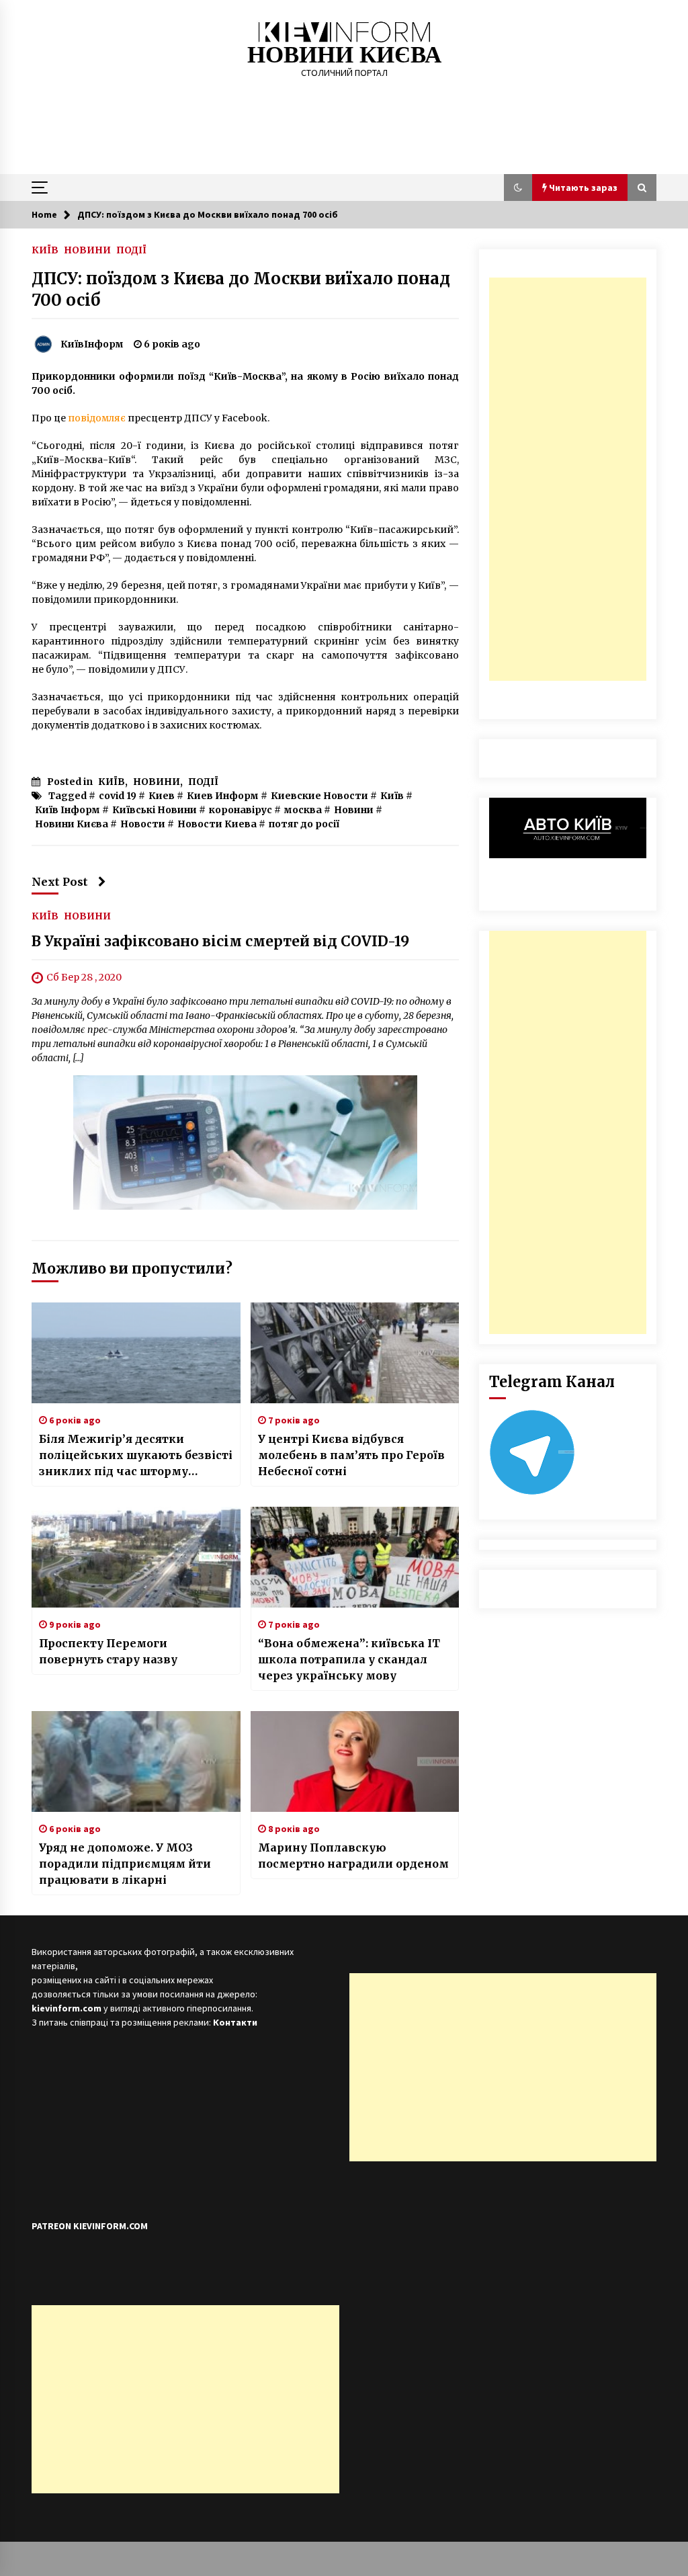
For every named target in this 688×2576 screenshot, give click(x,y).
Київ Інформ (68, 810)
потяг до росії (304, 824)
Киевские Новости (319, 796)
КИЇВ (45, 249)
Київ (392, 796)
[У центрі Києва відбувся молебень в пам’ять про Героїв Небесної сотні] (355, 1353)
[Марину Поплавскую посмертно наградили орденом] (355, 1761)
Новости (143, 824)
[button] (518, 188)
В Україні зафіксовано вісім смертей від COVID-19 (220, 942)
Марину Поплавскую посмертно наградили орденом (353, 1856)
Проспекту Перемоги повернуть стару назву (108, 1651)
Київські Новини (155, 810)
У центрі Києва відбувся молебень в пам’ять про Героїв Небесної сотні (351, 1455)
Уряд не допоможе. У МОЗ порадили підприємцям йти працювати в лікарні (125, 1864)
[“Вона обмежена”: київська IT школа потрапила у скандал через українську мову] (355, 1557)
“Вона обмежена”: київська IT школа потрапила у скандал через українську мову (349, 1659)
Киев (162, 796)
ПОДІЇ (131, 249)
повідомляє (97, 418)
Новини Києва (72, 824)
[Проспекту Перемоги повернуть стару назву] (136, 1557)
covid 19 (118, 796)
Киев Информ (223, 796)
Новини (354, 810)
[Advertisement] (568, 479)
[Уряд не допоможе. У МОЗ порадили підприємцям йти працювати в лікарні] (136, 1761)
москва (303, 810)
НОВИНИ (87, 249)
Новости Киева (217, 824)
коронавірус (241, 810)
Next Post (60, 882)
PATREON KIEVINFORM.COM (90, 2226)
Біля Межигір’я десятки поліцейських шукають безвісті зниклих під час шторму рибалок (136, 1456)
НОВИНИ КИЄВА (344, 55)
